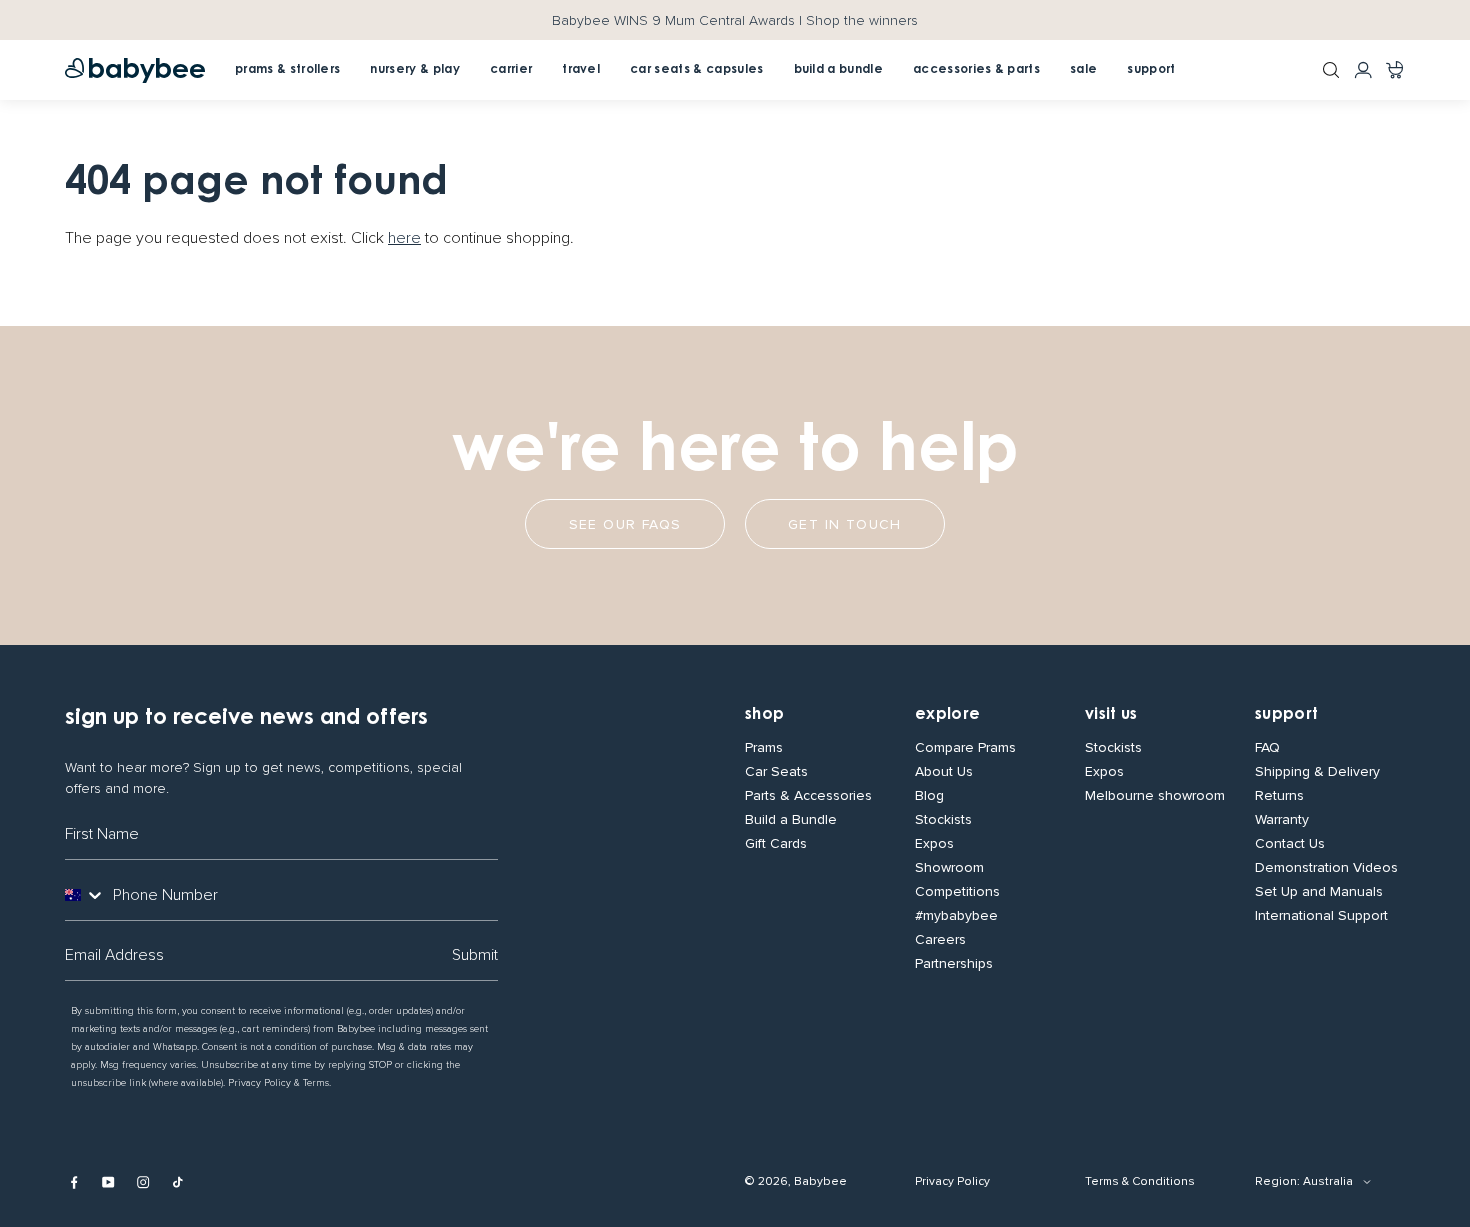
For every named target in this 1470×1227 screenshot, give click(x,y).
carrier (511, 70)
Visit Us (1111, 715)
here (404, 238)
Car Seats (776, 772)
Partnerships (954, 964)
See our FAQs (625, 524)
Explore (947, 715)
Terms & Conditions (1140, 1181)
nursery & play (414, 70)
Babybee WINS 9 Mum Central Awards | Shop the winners (735, 20)
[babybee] (135, 70)
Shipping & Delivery (1317, 772)
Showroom (949, 868)
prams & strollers (287, 70)
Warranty (1282, 820)
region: (1277, 1181)
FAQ (1267, 748)
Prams (764, 748)
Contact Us (1290, 844)
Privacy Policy (952, 1181)
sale (1083, 70)
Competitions (957, 892)
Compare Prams (965, 748)
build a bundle (838, 70)
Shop (764, 715)
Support (1286, 715)
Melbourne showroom (1155, 796)
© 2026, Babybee (796, 1181)
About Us (944, 772)
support (1151, 70)
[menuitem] (511, 70)
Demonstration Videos (1326, 868)
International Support (1321, 916)
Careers (940, 940)
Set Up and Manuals (1319, 892)
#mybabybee (956, 916)
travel (581, 70)
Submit (475, 955)
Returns (1279, 796)
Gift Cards (776, 844)
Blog (929, 796)
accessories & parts (976, 70)
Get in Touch (845, 524)
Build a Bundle (791, 820)
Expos (934, 844)
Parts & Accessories (808, 796)
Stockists (943, 820)
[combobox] (85, 895)
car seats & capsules (696, 70)
